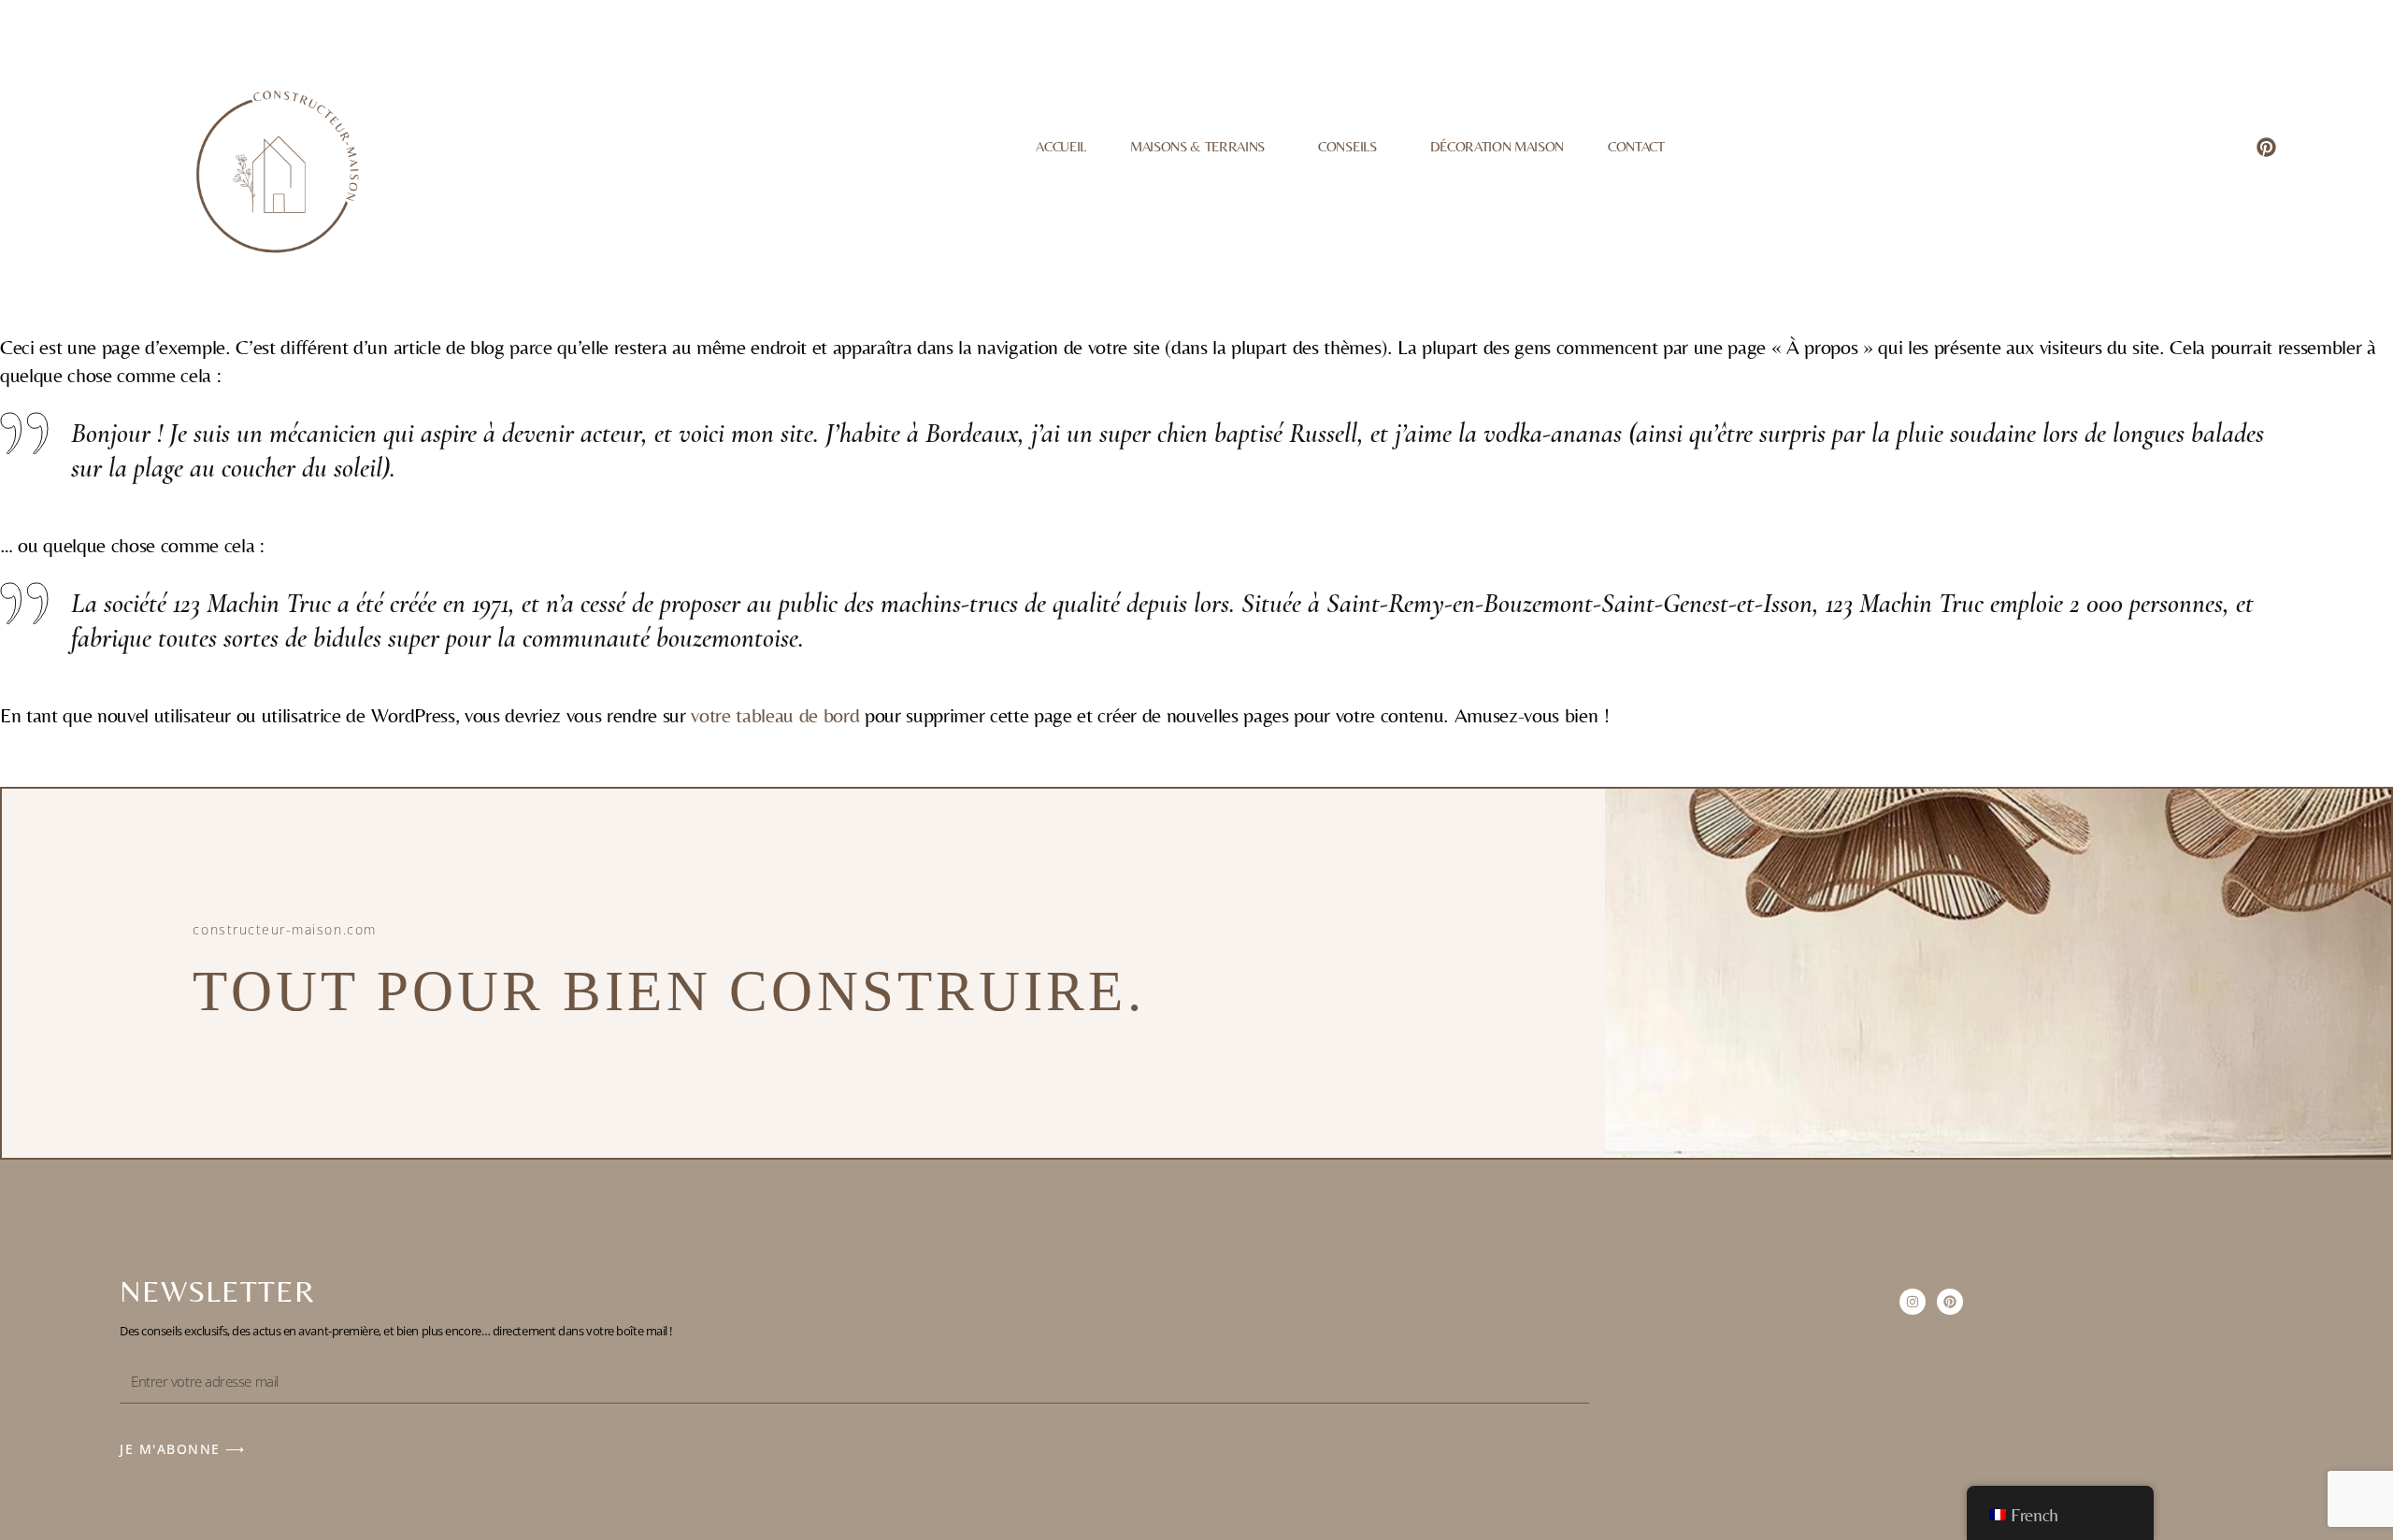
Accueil (1061, 146)
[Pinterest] (2266, 147)
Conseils (1347, 146)
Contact (1636, 146)
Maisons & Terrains (1197, 146)
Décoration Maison (1497, 146)
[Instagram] (1913, 1302)
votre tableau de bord (775, 715)
